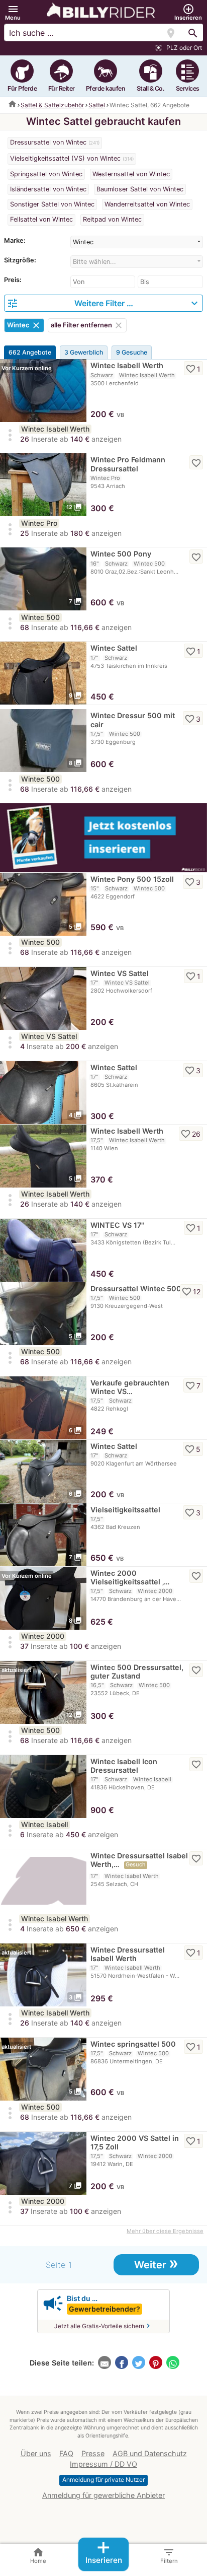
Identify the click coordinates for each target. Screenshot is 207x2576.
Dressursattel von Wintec (48, 142)
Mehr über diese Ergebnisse (165, 2231)
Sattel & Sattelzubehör (52, 105)
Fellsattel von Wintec (41, 219)
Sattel (97, 105)
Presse (93, 2453)
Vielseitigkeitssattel (125, 1510)
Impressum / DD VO (103, 2464)
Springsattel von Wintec (46, 174)
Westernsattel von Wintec (131, 174)
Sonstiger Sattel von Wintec (52, 204)
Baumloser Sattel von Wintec (140, 189)
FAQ (66, 2453)
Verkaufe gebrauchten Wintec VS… (130, 1387)
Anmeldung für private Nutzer (103, 2480)
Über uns (36, 2453)
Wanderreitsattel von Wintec (147, 204)
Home (38, 2555)
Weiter (156, 2264)
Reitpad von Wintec (112, 219)
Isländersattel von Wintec (48, 189)
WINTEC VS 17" (117, 1225)
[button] (13, 12)
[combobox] (137, 242)
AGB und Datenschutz (150, 2453)
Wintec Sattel (114, 648)
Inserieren (104, 2552)
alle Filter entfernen (87, 325)
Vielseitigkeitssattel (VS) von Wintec (65, 158)
